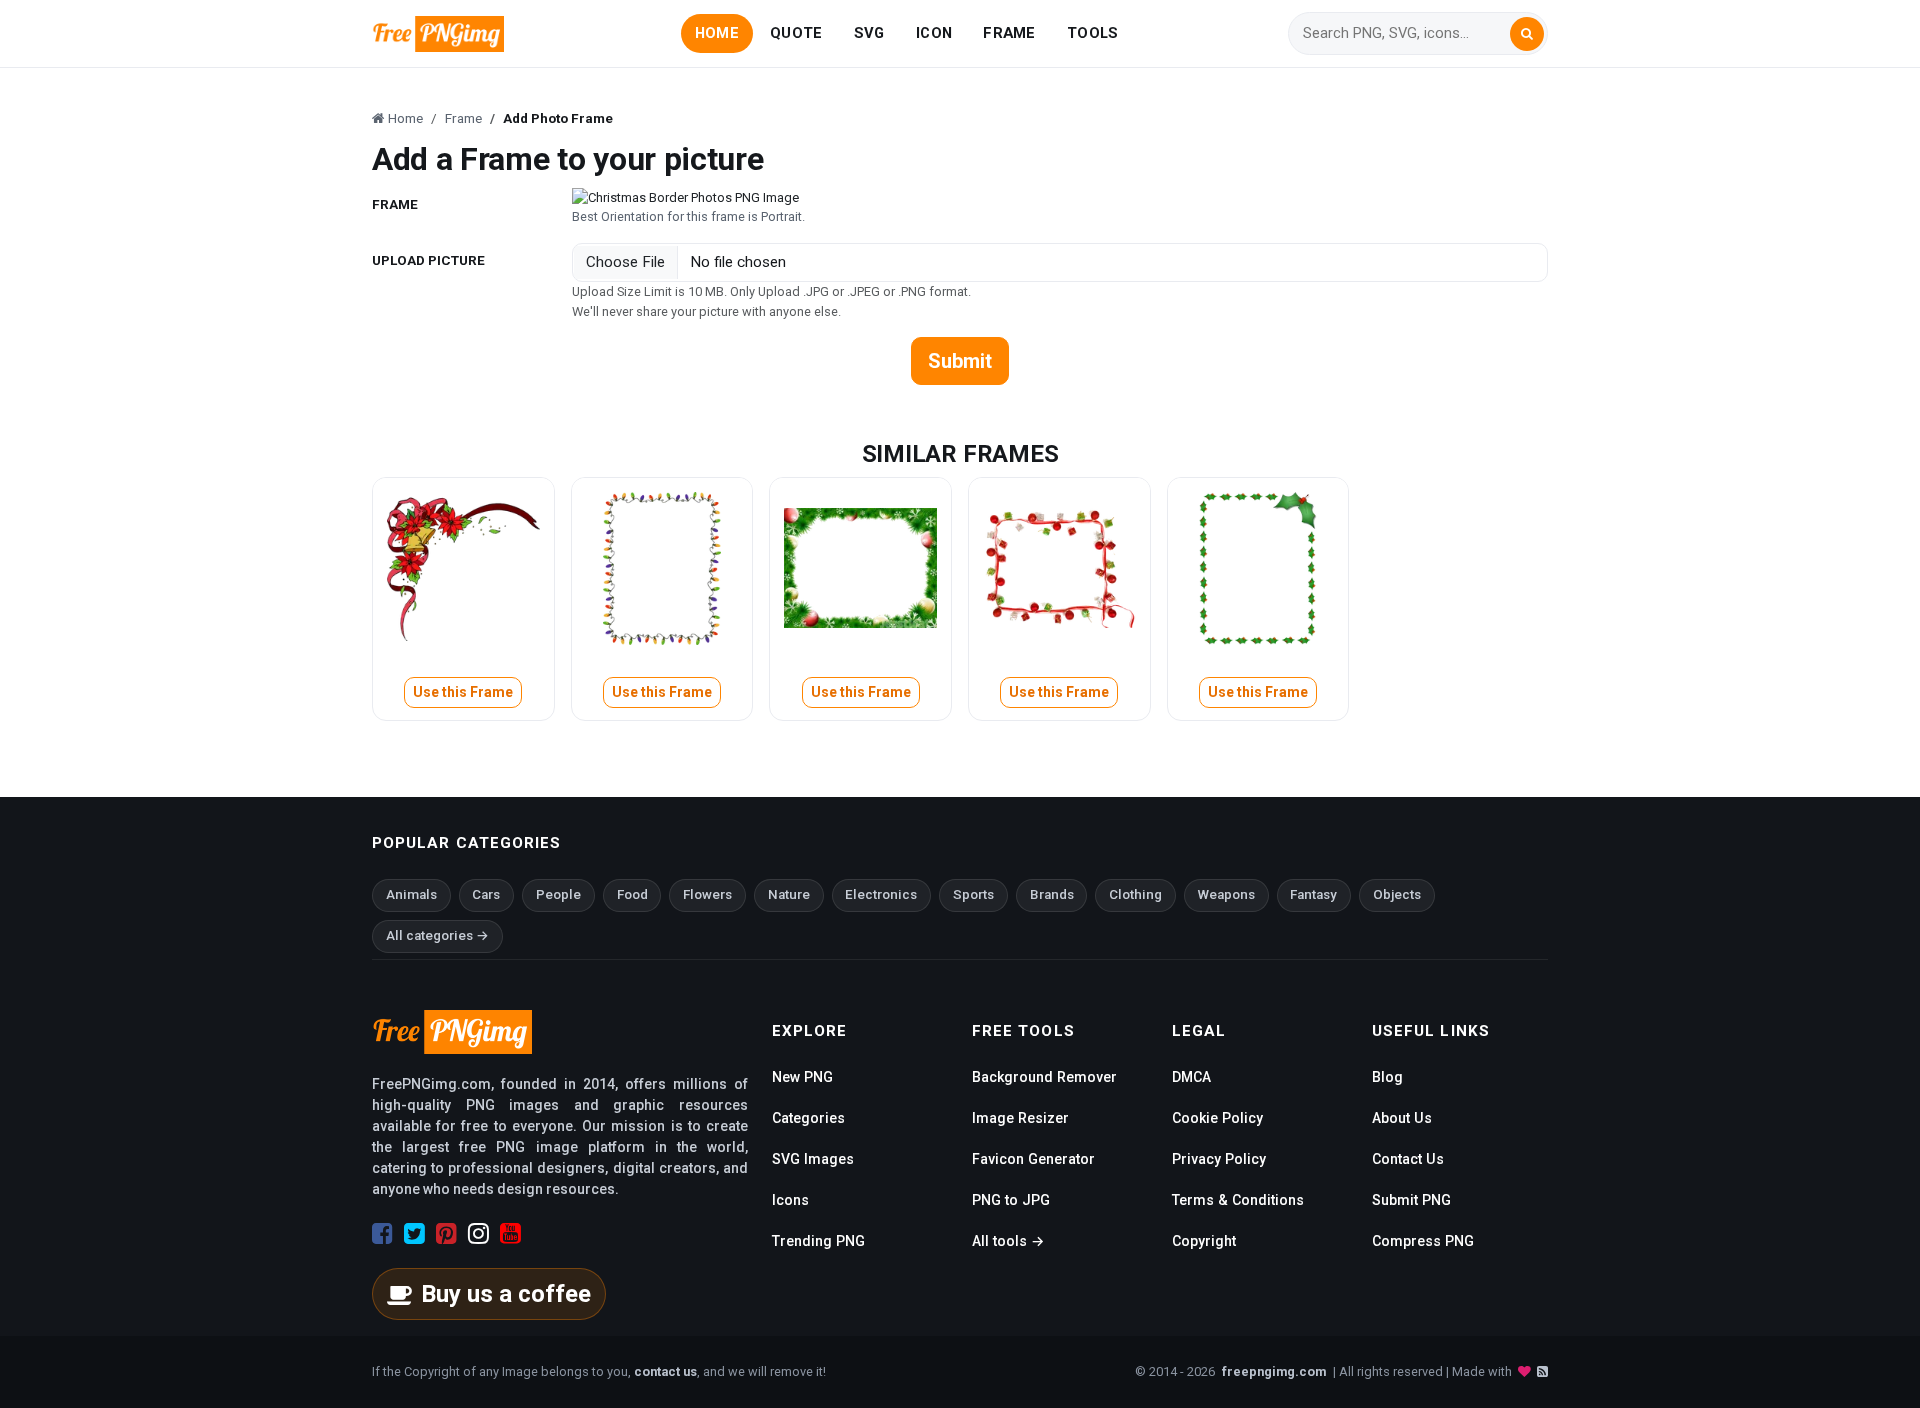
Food (632, 894)
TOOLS (1092, 33)
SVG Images (813, 1159)
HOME (717, 33)
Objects (1397, 894)
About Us (1402, 1118)
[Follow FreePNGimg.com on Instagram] (478, 1234)
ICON (934, 33)
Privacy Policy (1219, 1159)
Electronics (881, 894)
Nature (789, 894)
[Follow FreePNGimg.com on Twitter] (414, 1234)
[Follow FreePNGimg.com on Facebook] (382, 1234)
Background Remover (1044, 1077)
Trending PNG (818, 1241)
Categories (808, 1118)
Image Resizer (1020, 1118)
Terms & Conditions (1238, 1200)
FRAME (1009, 33)
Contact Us (1408, 1159)
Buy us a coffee (506, 1294)
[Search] (1527, 34)
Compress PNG (1423, 1241)
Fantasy (1313, 894)
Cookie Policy (1217, 1118)
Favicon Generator (1033, 1159)
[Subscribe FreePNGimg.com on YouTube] (510, 1234)
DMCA (1191, 1077)
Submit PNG (1411, 1200)
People (558, 894)
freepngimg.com (1274, 1371)
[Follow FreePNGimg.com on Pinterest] (446, 1234)
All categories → (437, 935)
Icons (790, 1200)
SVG (869, 33)
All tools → (1008, 1241)
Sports (973, 894)
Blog (1387, 1077)
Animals (411, 894)
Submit (960, 361)
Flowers (707, 894)
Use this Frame (463, 692)
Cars (486, 894)
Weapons (1226, 894)
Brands (1052, 894)
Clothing (1135, 894)
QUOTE (796, 33)
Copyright (1204, 1241)
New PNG (802, 1077)
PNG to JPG (1011, 1200)
